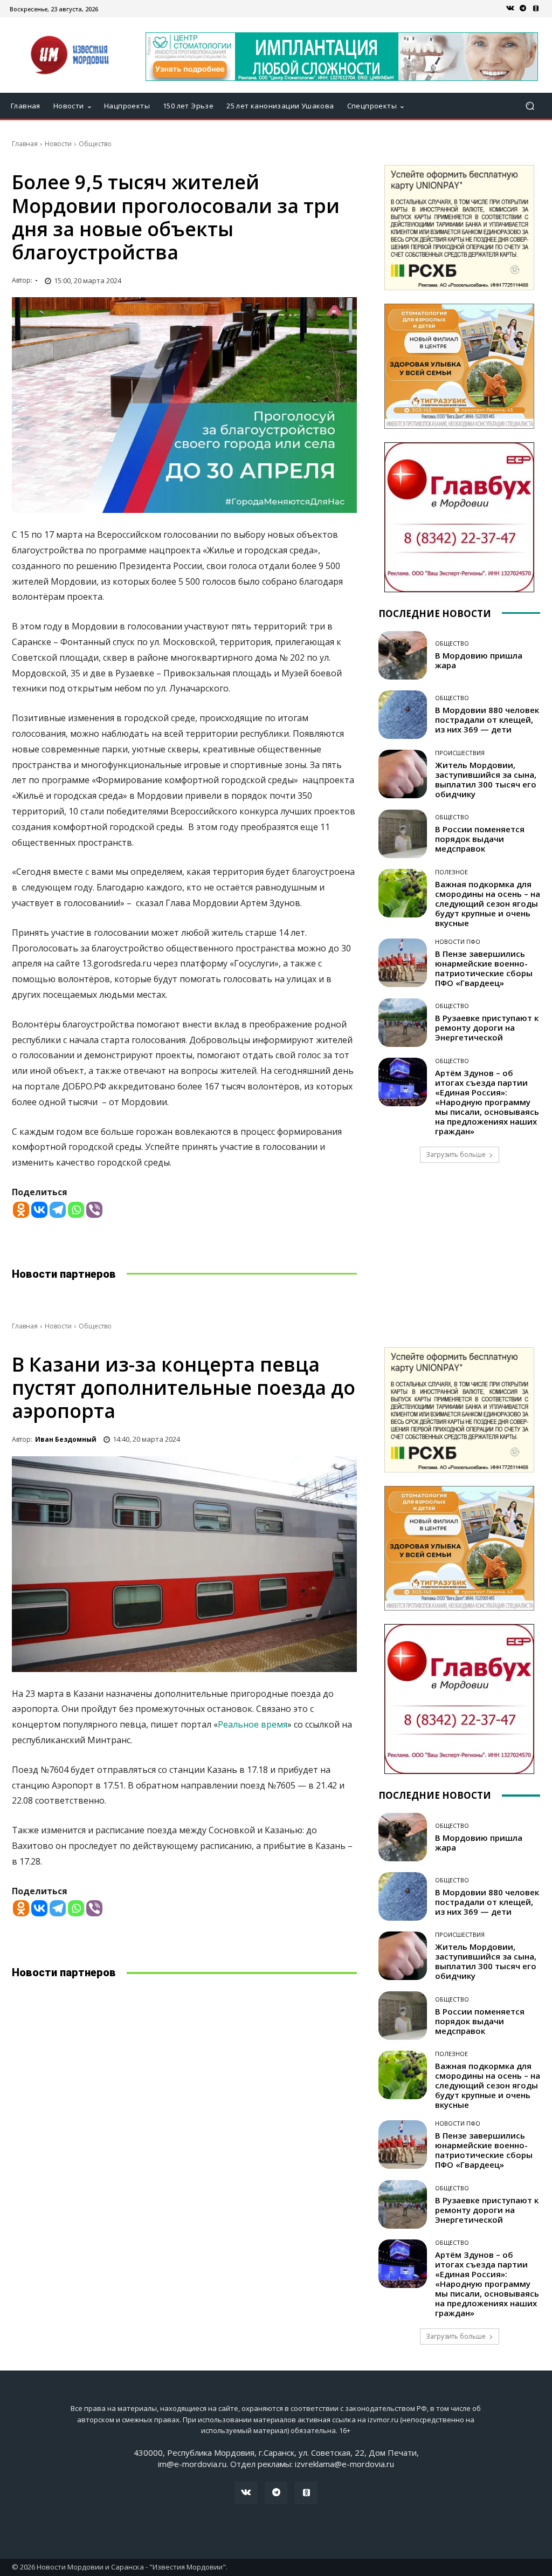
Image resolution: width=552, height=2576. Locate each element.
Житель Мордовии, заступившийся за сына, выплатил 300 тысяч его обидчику (486, 779)
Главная (25, 144)
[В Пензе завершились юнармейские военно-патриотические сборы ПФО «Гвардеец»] (403, 963)
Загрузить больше (456, 1155)
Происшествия (460, 753)
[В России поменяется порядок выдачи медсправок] (403, 834)
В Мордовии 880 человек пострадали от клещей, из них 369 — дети (487, 720)
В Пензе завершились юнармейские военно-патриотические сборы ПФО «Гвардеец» (484, 968)
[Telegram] (523, 9)
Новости (58, 144)
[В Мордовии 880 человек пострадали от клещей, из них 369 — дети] (403, 715)
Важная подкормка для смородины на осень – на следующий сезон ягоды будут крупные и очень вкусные (488, 903)
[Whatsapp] (76, 1210)
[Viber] (94, 1210)
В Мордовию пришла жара (479, 660)
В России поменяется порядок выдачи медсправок (480, 839)
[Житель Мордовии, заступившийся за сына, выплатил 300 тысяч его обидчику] (403, 774)
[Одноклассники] (536, 9)
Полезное (451, 872)
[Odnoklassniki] (21, 1210)
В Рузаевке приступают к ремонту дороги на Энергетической (487, 1027)
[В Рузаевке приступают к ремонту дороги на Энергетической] (403, 1023)
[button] (530, 106)
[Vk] (510, 9)
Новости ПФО (458, 941)
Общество (95, 144)
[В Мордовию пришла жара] (403, 655)
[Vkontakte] (39, 1210)
